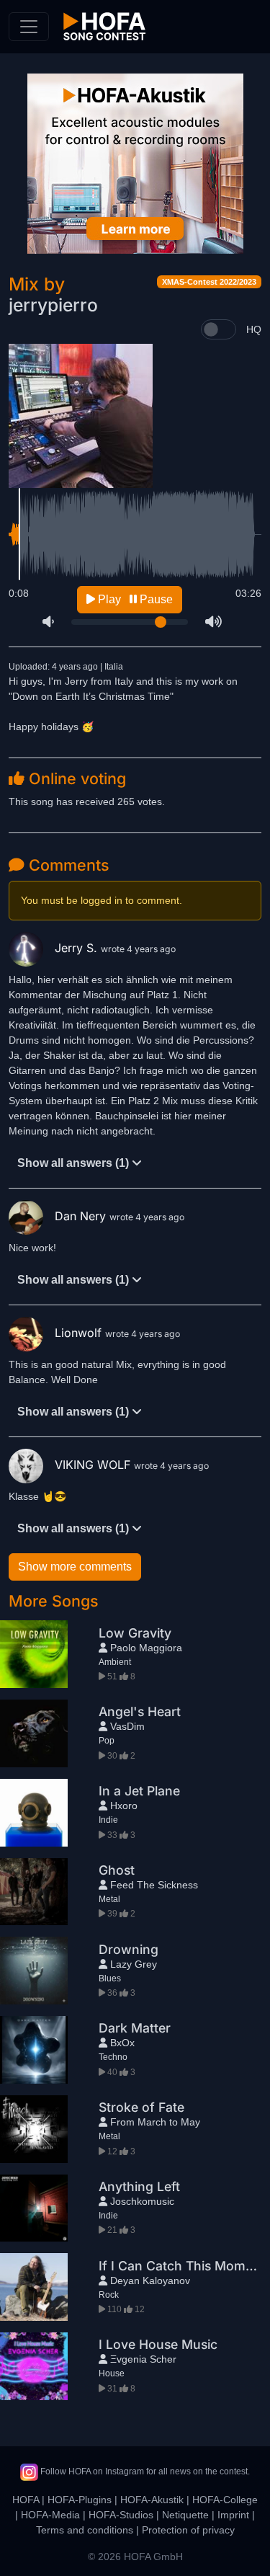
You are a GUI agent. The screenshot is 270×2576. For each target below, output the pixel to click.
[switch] (219, 329)
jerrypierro (53, 305)
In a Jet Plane (139, 1791)
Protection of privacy (188, 2530)
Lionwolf (80, 1333)
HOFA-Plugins (80, 2500)
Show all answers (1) (75, 1163)
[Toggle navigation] (29, 27)
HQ (254, 329)
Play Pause (134, 599)
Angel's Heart (140, 1711)
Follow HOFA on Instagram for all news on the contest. (144, 2471)
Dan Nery (82, 1216)
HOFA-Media (50, 2515)
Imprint (233, 2515)
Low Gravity (135, 1633)
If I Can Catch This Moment (182, 2266)
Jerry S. (78, 948)
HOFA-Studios (121, 2515)
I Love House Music (158, 2344)
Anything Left (139, 2186)
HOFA (26, 2500)
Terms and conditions (85, 2530)
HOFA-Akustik (152, 2500)
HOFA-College (225, 2500)
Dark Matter (135, 2028)
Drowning (129, 1949)
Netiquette (185, 2515)
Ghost (117, 1870)
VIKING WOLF (94, 1465)
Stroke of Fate (141, 2107)
